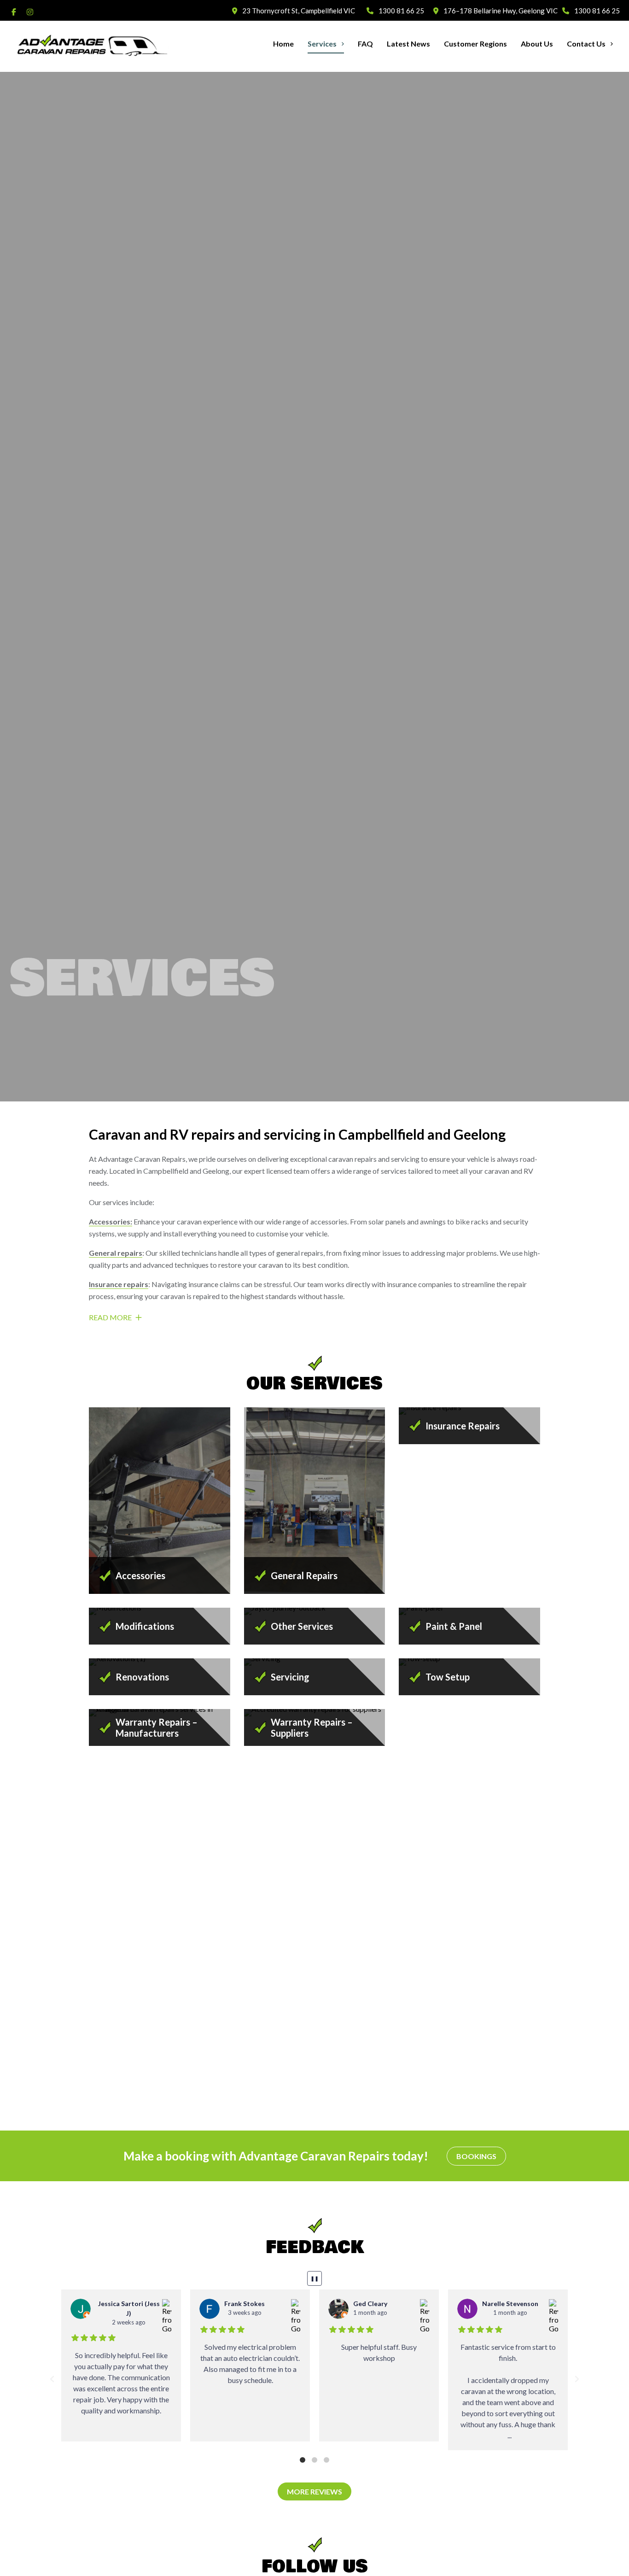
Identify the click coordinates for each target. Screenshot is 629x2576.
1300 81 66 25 (400, 11)
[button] (52, 2379)
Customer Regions (475, 44)
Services (322, 44)
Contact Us (586, 44)
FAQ (365, 44)
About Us (537, 44)
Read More (111, 1317)
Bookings (476, 2156)
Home (283, 44)
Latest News (408, 44)
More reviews (314, 2491)
